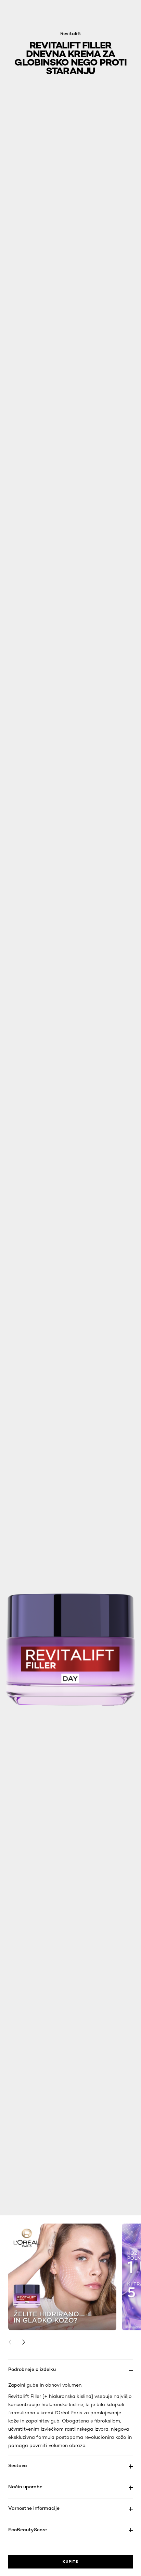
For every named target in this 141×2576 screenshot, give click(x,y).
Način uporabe (25, 2486)
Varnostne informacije (34, 2508)
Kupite (70, 2561)
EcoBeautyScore (28, 2529)
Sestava (18, 2465)
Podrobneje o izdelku (32, 2369)
